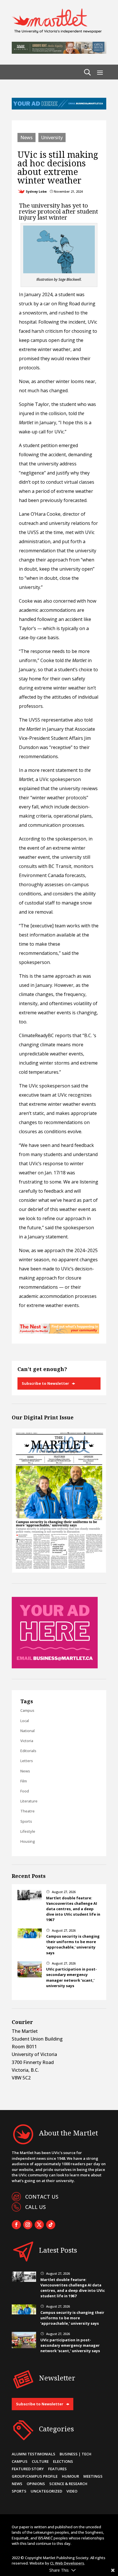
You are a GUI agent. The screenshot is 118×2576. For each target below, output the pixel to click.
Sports (26, 1821)
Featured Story (28, 2469)
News (26, 138)
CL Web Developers (67, 2563)
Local (25, 1721)
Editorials (28, 1751)
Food (25, 1791)
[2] (59, 1332)
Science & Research (68, 2484)
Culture (40, 2461)
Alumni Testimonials (34, 2454)
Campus (27, 1710)
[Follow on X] (39, 2225)
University (52, 138)
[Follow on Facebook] (16, 2225)
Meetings (93, 2476)
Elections (63, 2461)
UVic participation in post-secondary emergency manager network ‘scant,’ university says (71, 1977)
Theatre (27, 1811)
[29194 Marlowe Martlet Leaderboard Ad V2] (59, 52)
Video (72, 2491)
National (27, 1731)
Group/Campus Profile (35, 2476)
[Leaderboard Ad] (59, 108)
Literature (29, 1801)
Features (57, 2469)
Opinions (36, 2484)
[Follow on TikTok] (51, 2225)
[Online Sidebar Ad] (55, 1667)
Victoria (27, 1741)
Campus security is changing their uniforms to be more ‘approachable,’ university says (73, 1945)
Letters (27, 1761)
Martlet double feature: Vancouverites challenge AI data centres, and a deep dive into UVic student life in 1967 (73, 1909)
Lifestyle (28, 1831)
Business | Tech (75, 2454)
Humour (70, 2476)
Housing (28, 1841)
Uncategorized (46, 2491)
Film (24, 1781)
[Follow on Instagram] (28, 2225)
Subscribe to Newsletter (45, 1383)
